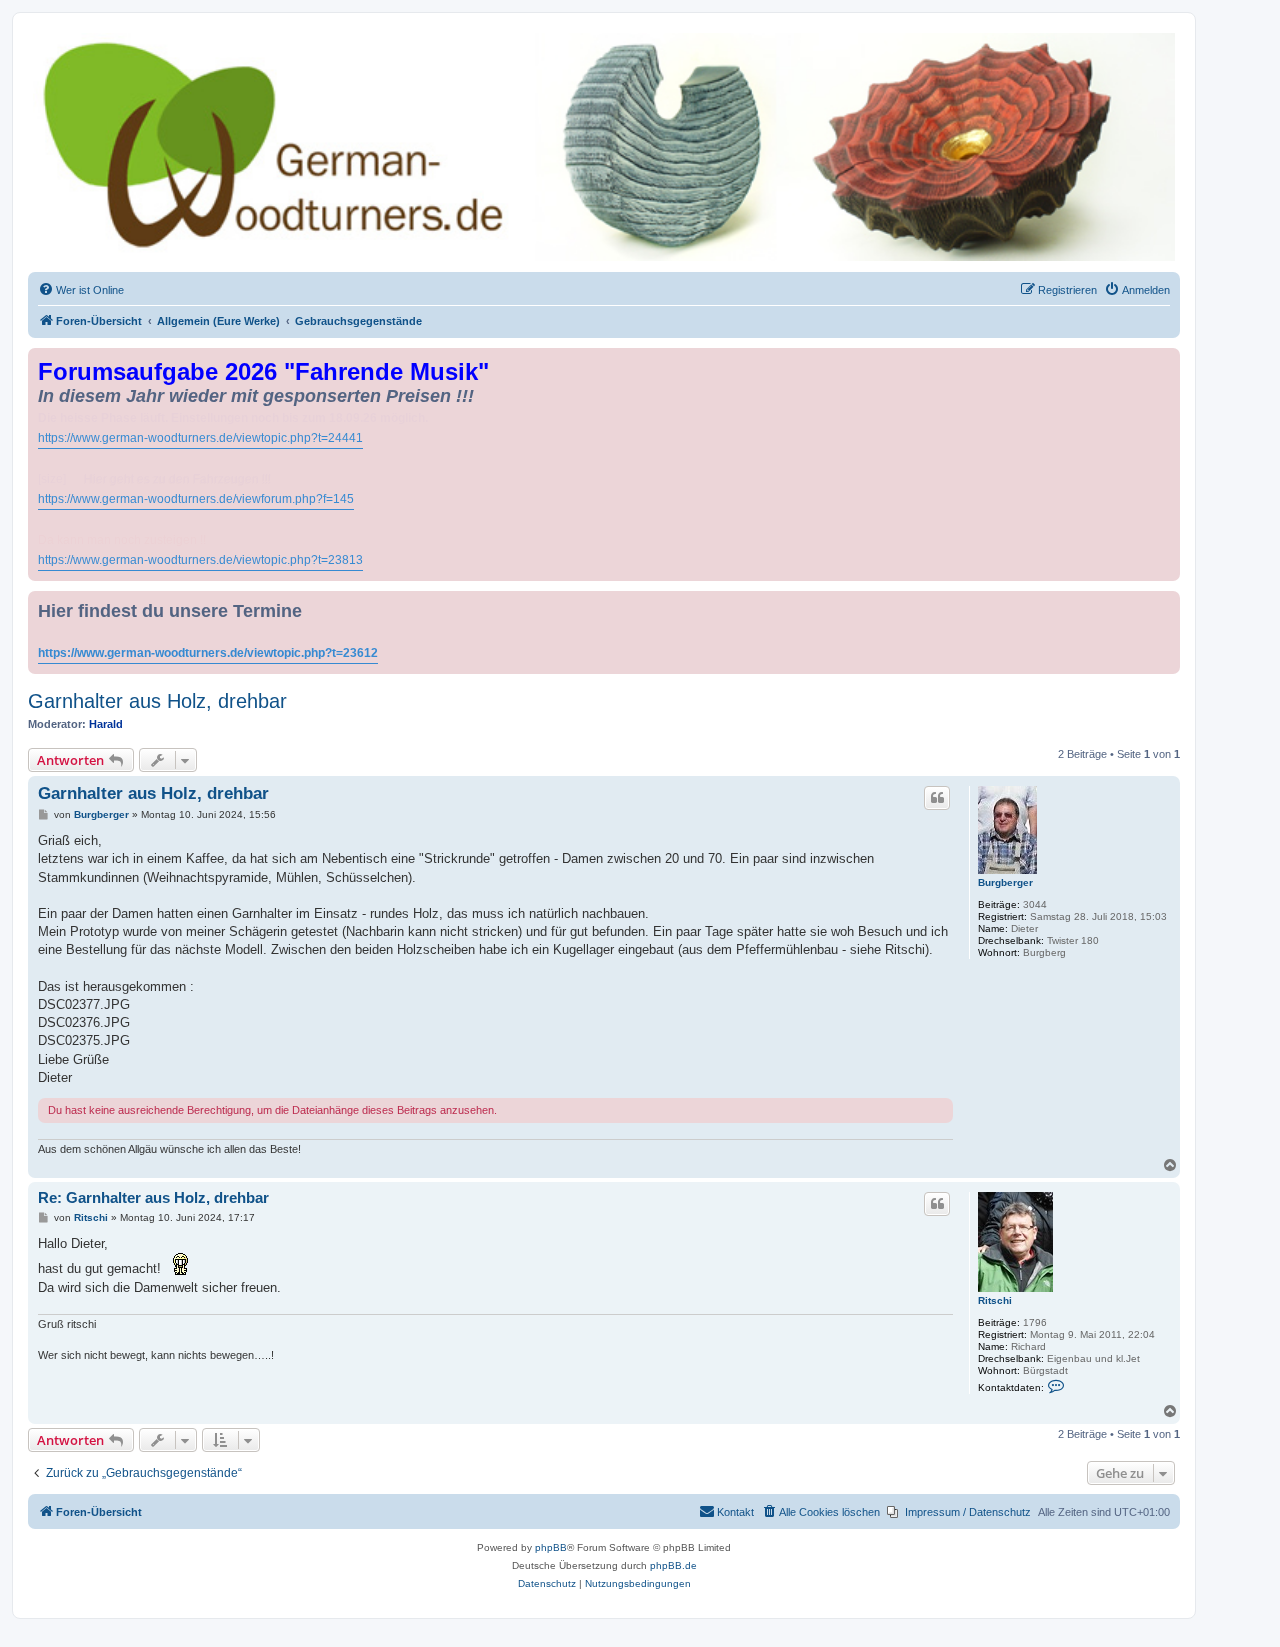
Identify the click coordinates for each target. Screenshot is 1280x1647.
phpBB (551, 1547)
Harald (106, 724)
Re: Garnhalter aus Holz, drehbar (153, 1197)
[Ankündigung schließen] (1167, 359)
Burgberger (1005, 882)
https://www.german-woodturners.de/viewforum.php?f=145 (196, 499)
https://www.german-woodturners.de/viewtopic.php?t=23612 (208, 653)
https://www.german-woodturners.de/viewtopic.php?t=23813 (200, 560)
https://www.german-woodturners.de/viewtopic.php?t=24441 (200, 438)
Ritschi (995, 1300)
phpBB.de (673, 1565)
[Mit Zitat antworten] (937, 798)
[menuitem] (81, 290)
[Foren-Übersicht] (604, 147)
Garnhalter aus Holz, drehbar (157, 701)
